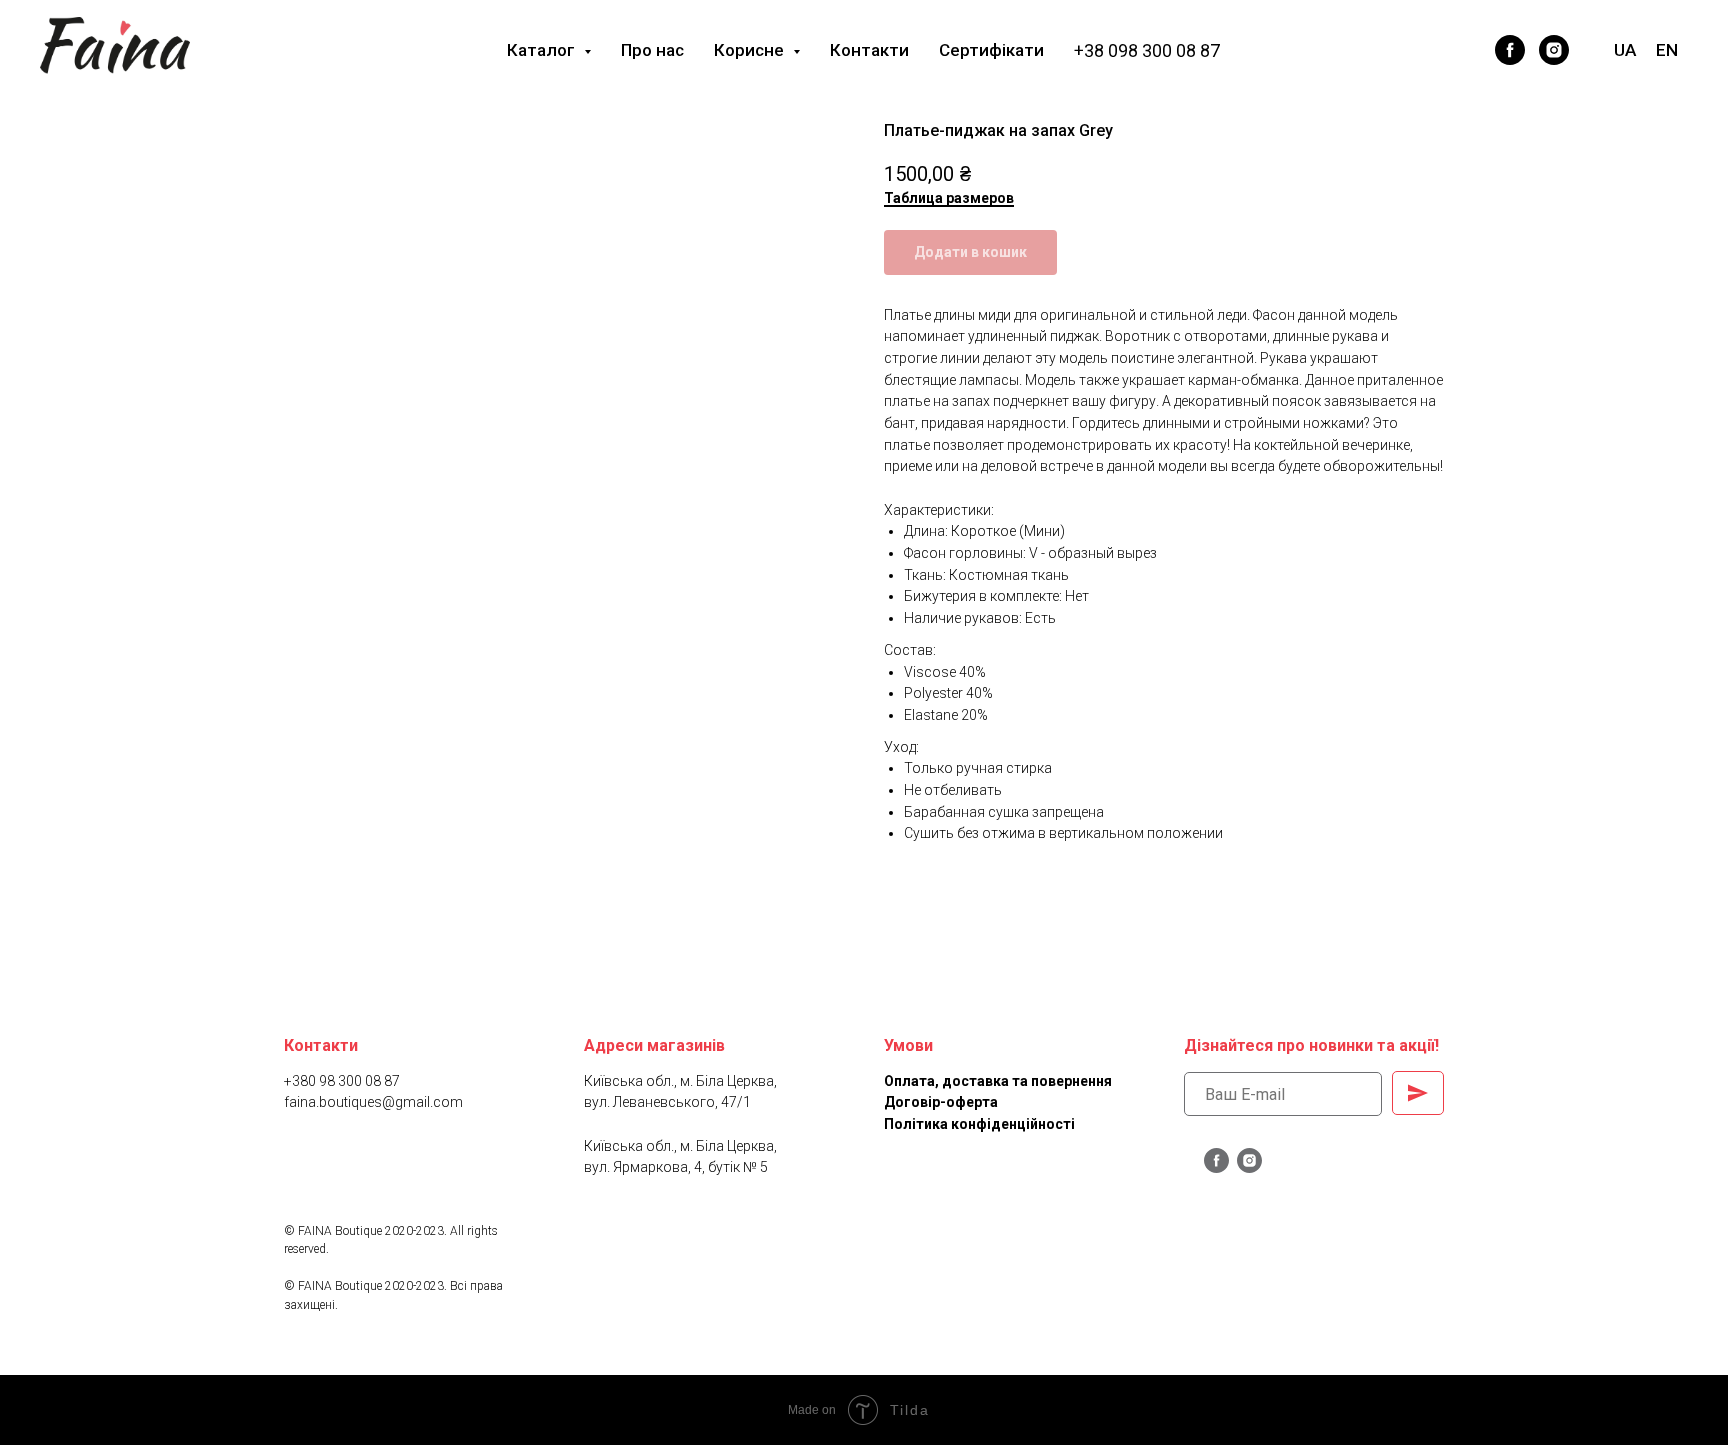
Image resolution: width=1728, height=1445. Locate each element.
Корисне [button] (751, 50)
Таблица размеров (949, 198)
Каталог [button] (543, 50)
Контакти (869, 50)
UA (1625, 50)
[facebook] (1510, 50)
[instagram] (1554, 50)
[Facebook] (1426, 50)
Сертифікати (991, 50)
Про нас (652, 50)
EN (1667, 50)
